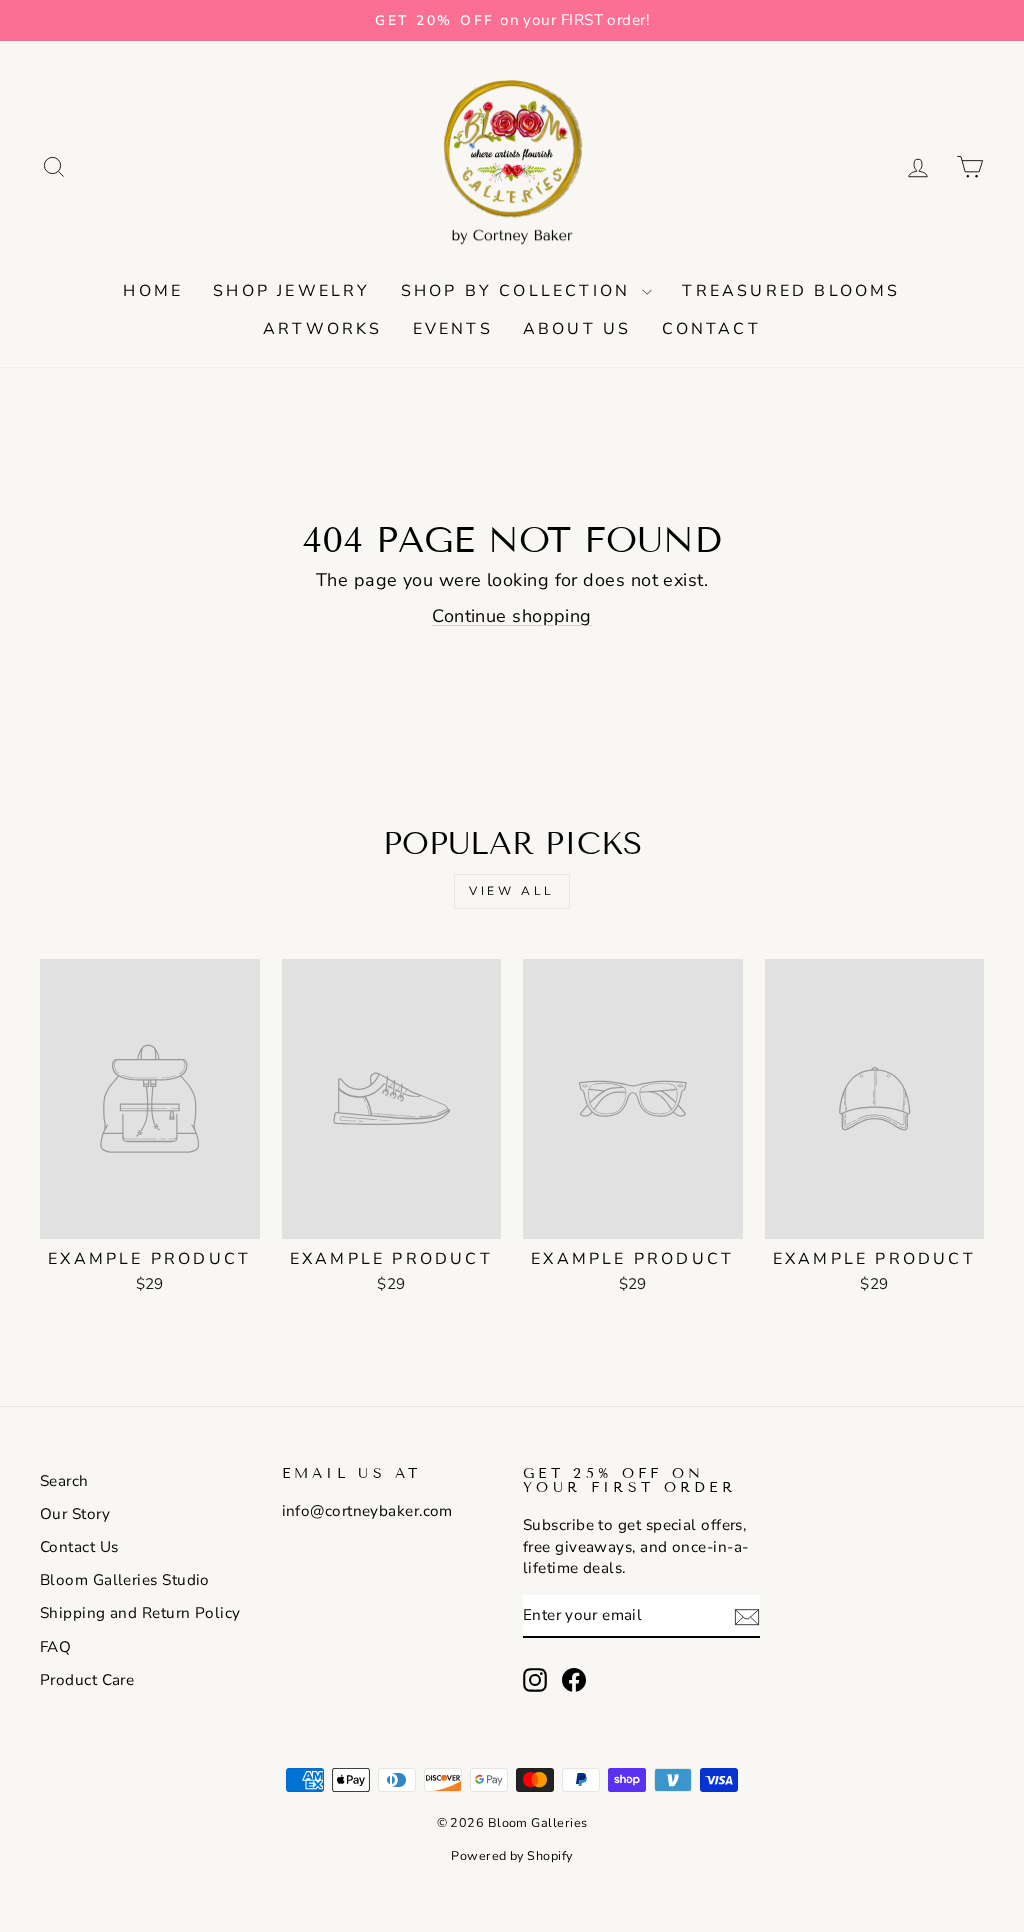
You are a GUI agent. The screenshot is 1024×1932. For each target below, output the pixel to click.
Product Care (87, 1680)
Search (64, 1481)
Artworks (323, 329)
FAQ (55, 1647)
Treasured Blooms (791, 291)
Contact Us (79, 1547)
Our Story (75, 1514)
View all (512, 891)
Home (153, 291)
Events (453, 329)
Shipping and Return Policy (140, 1613)
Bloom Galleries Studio (125, 1580)
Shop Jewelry (291, 291)
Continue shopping (512, 616)
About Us (577, 329)
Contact (711, 329)
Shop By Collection (519, 291)
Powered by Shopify (511, 1855)
